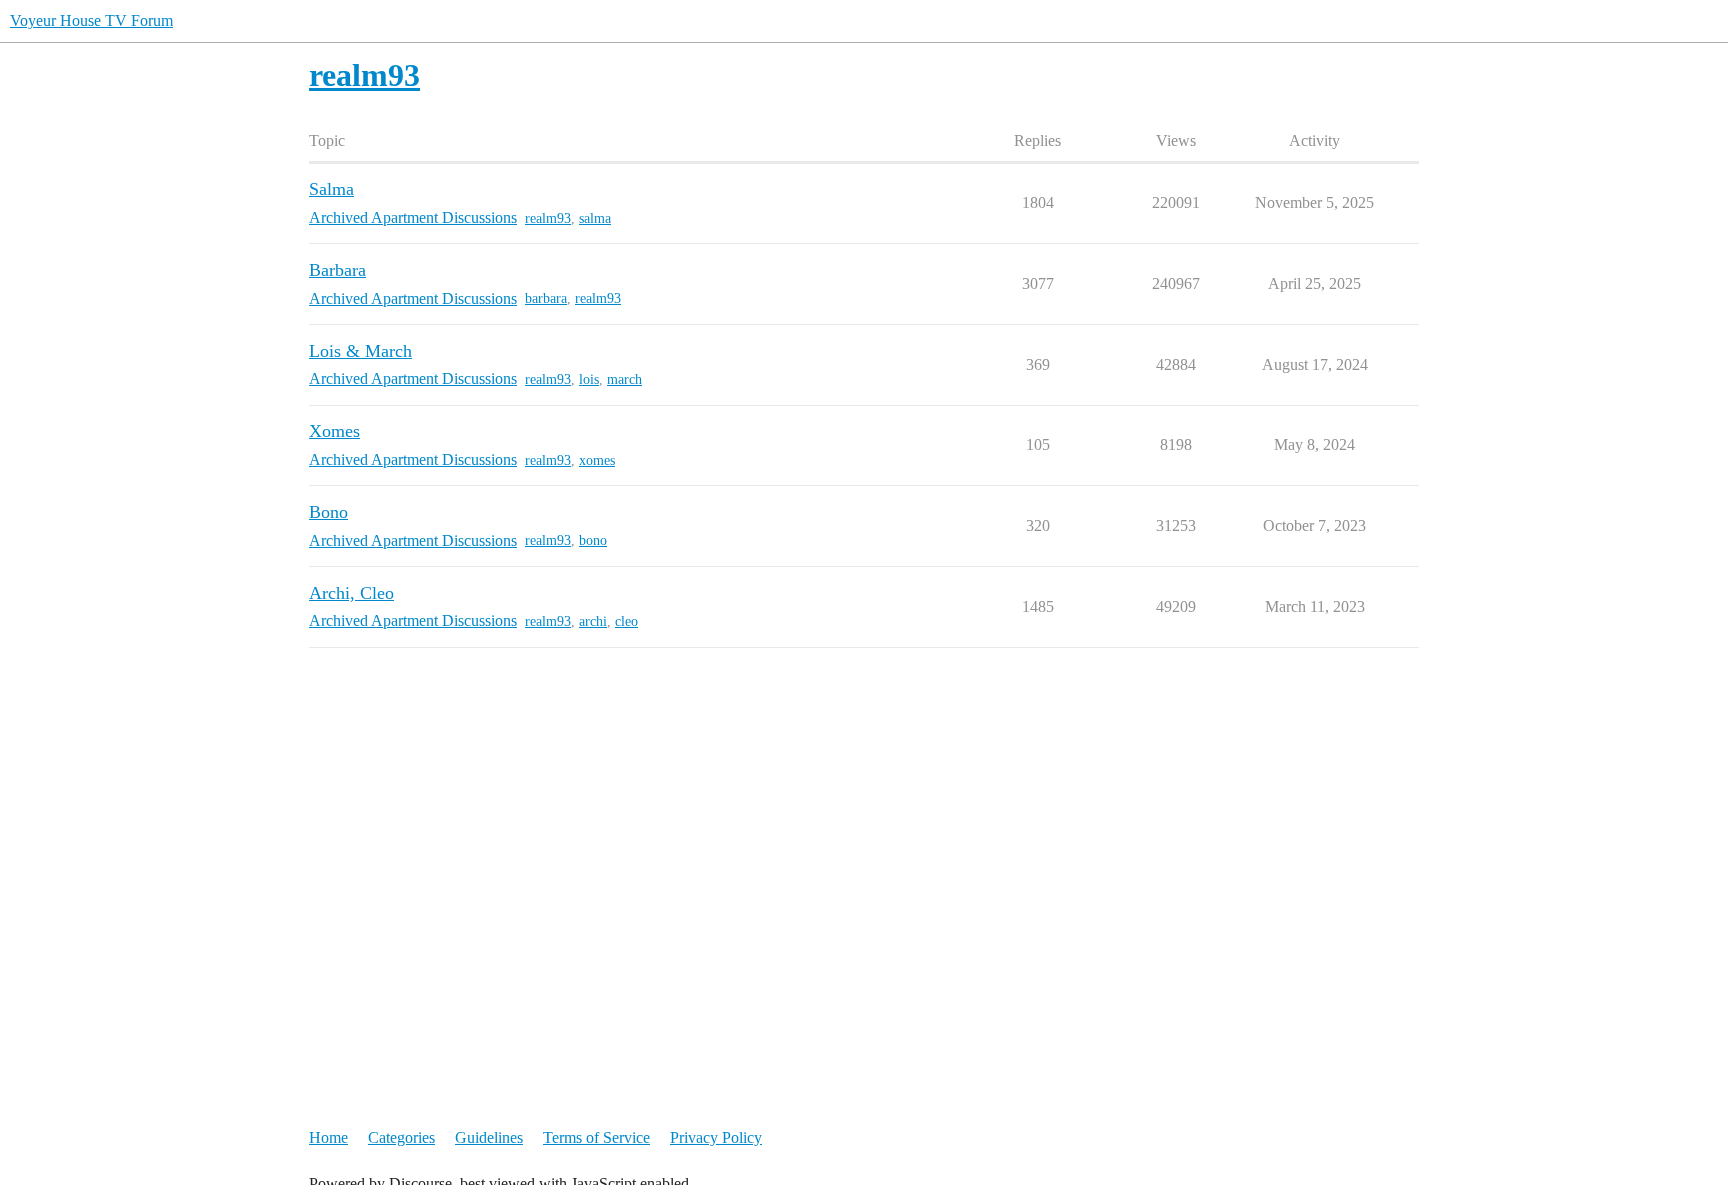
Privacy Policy (716, 1137)
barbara (546, 298)
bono (593, 540)
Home (328, 1137)
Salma (331, 189)
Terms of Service (596, 1137)
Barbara (337, 270)
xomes (597, 460)
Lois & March (360, 351)
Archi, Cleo (351, 593)
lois (589, 379)
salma (595, 218)
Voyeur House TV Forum (91, 20)
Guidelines (489, 1137)
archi (593, 621)
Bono (328, 512)
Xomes (334, 431)
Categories (401, 1137)
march (624, 379)
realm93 (548, 218)
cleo (626, 621)
